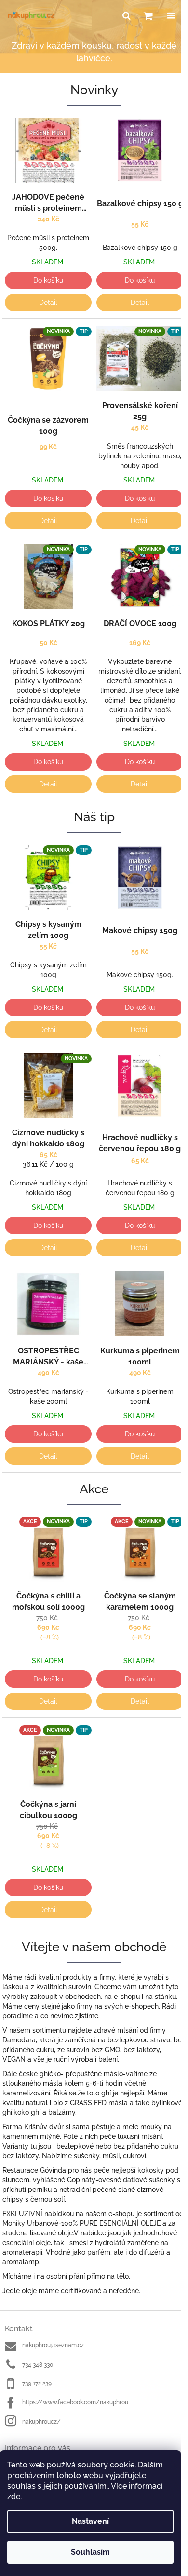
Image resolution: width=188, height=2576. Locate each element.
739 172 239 (37, 2383)
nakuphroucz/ (41, 2422)
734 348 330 (38, 2365)
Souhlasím (90, 2552)
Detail (48, 303)
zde (14, 2497)
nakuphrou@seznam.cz (53, 2345)
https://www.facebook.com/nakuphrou (75, 2402)
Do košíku (48, 280)
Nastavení (90, 2521)
